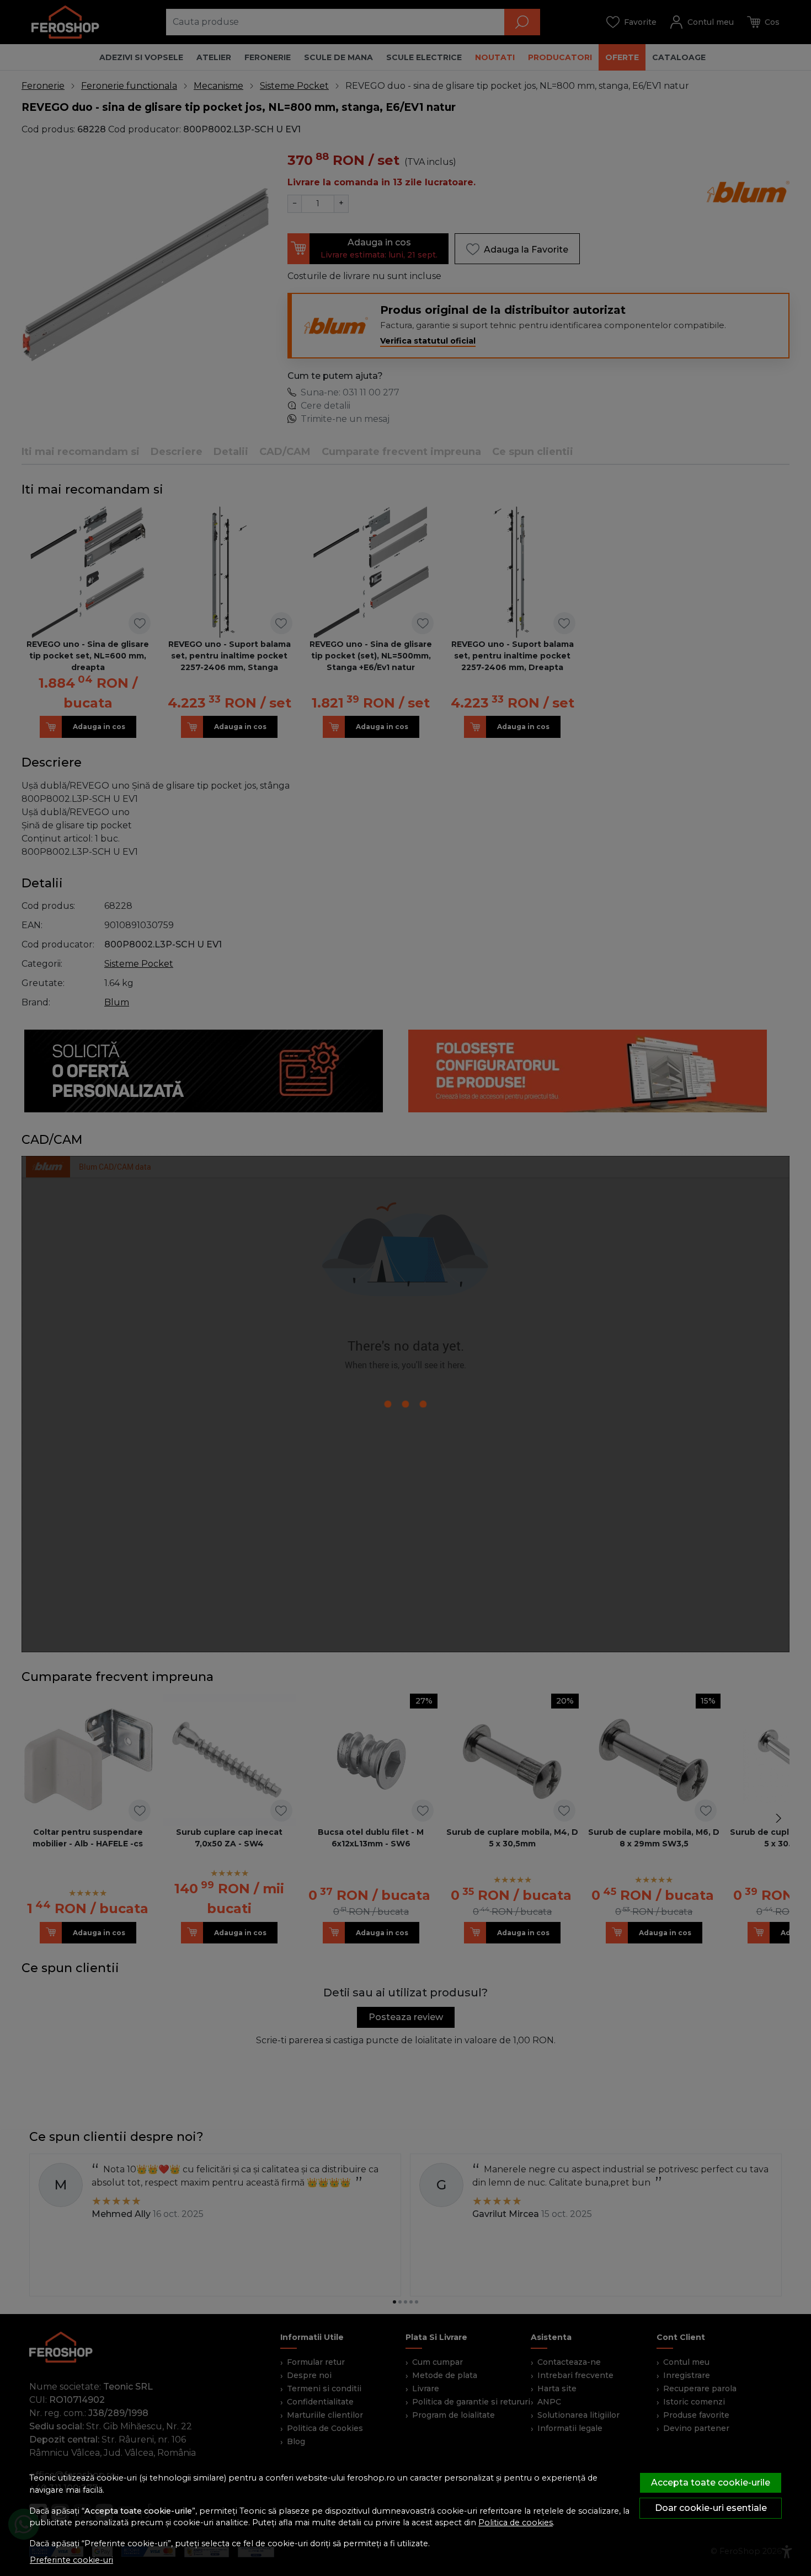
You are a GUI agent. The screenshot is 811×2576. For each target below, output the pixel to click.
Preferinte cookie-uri (71, 2560)
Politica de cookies (516, 2523)
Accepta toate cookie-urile (711, 2483)
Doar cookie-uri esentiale (711, 2508)
